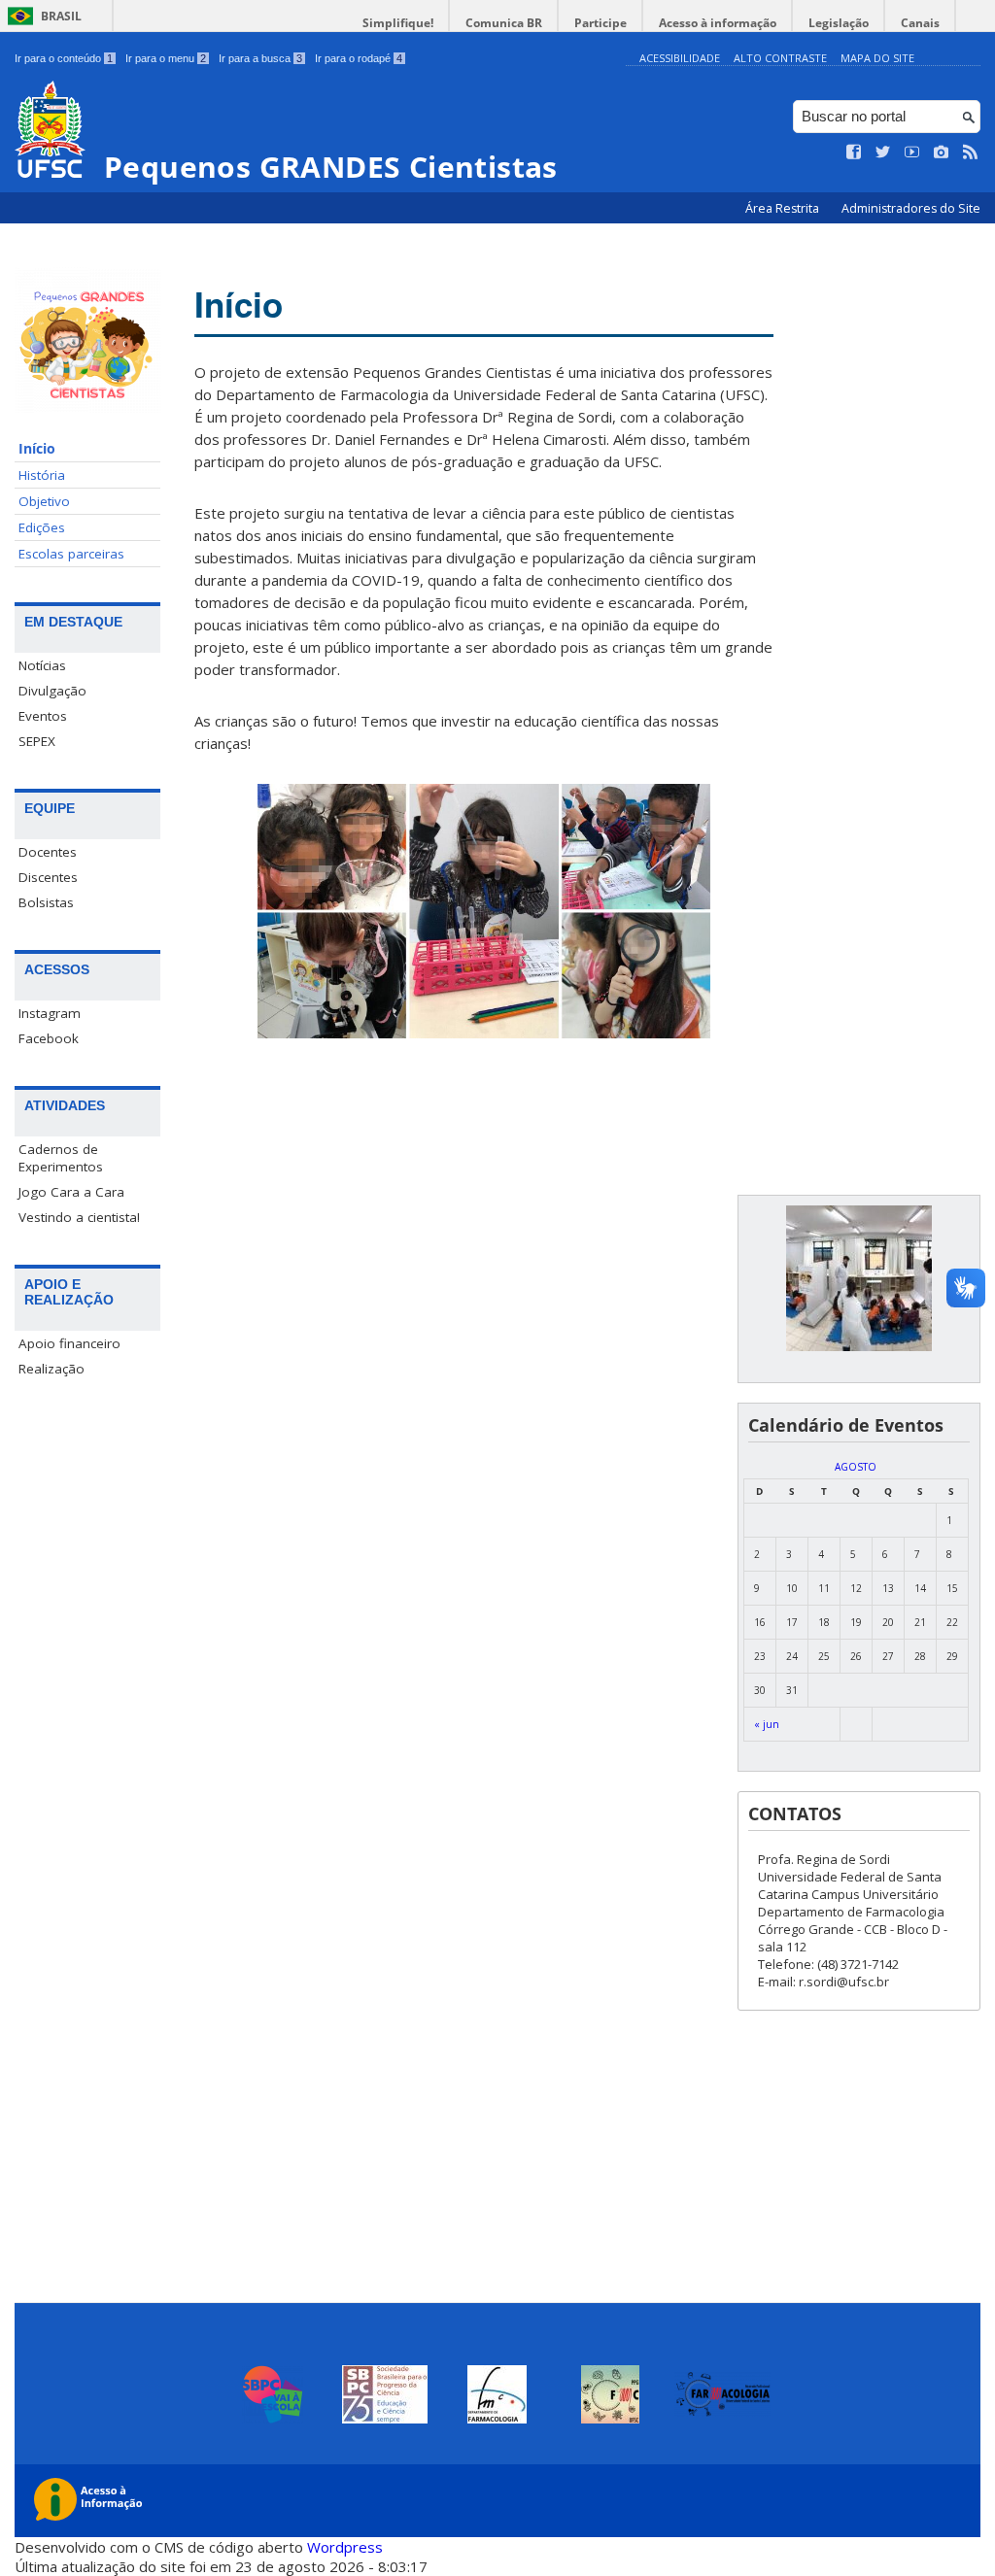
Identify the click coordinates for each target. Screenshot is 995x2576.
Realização (51, 1369)
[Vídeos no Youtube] (912, 153)
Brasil (61, 16)
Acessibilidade (680, 58)
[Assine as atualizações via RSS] (971, 153)
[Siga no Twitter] (883, 153)
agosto (856, 1467)
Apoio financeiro (69, 1343)
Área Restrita (784, 208)
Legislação (839, 23)
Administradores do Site (911, 208)
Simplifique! (398, 23)
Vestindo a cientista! (79, 1217)
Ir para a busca (260, 58)
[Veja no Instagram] (942, 153)
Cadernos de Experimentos (61, 1158)
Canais (920, 23)
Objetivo (44, 501)
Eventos (43, 716)
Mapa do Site (877, 58)
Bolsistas (46, 902)
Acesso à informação (718, 23)
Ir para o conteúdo (64, 58)
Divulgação (52, 691)
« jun (767, 1724)
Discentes (48, 877)
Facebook (49, 1038)
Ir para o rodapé (359, 58)
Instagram (50, 1013)
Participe (600, 23)
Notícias (42, 665)
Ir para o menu (166, 58)
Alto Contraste (780, 58)
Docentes (48, 852)
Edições (42, 527)
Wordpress (345, 2547)
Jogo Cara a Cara (71, 1192)
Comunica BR (504, 23)
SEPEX (37, 741)
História (42, 475)
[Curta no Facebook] (854, 153)
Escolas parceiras (71, 554)
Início (37, 449)
